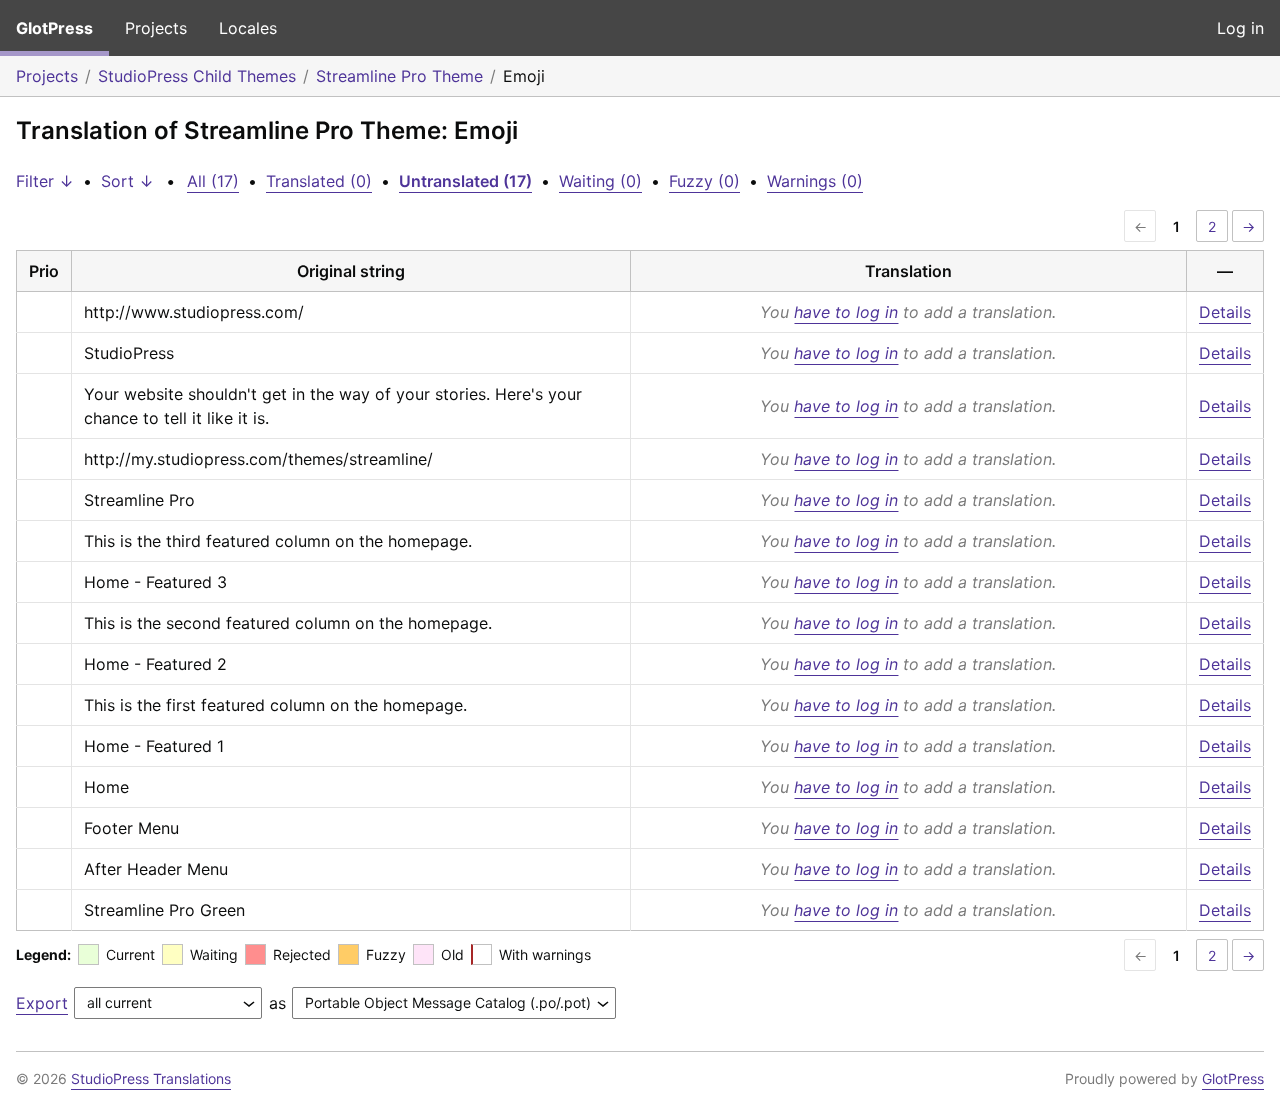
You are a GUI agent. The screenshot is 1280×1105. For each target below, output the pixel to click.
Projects (156, 28)
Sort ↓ (127, 181)
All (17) (213, 181)
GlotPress (54, 28)
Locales (248, 28)
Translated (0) (319, 181)
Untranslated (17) (465, 181)
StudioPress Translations (151, 1078)
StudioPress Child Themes (197, 76)
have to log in (846, 312)
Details (1225, 312)
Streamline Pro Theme (399, 76)
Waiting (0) (600, 181)
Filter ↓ (45, 181)
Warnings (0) (815, 181)
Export (42, 1003)
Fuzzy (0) (704, 181)
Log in (1240, 28)
